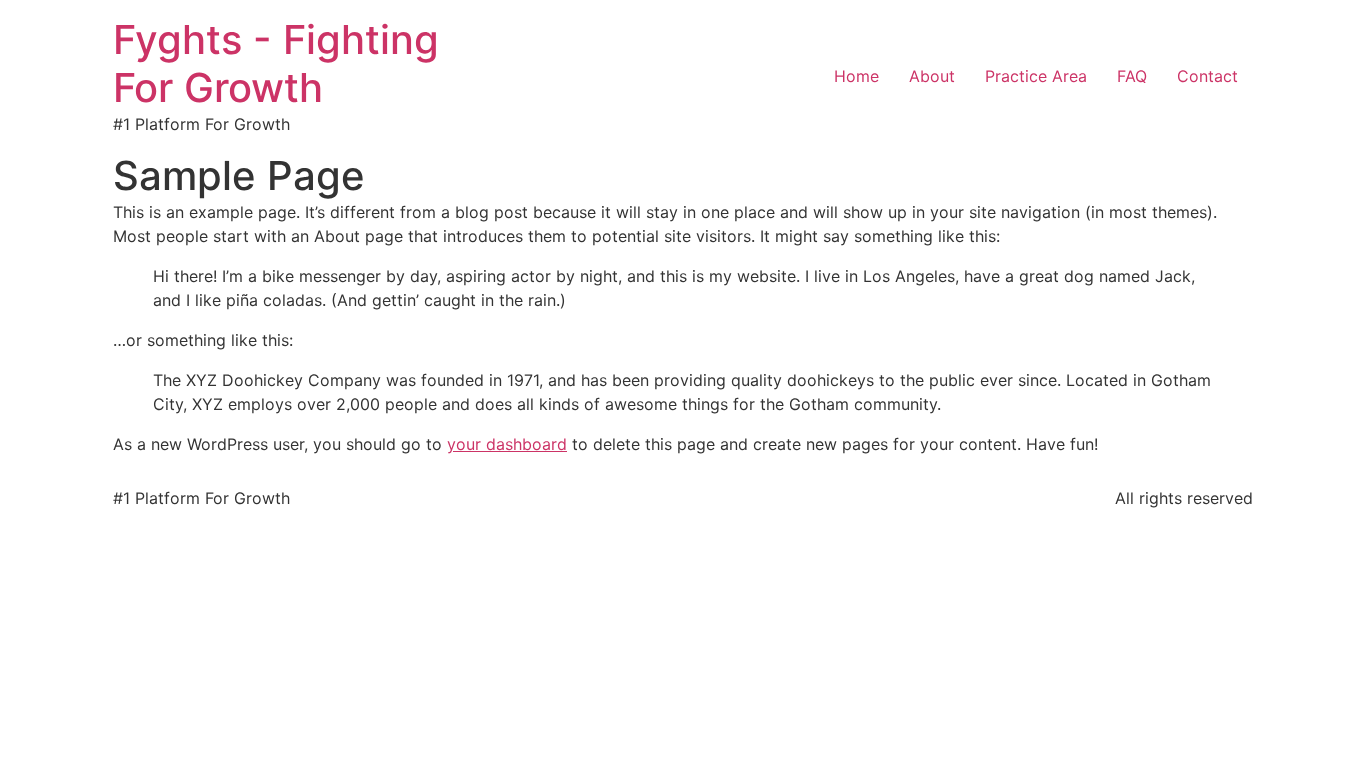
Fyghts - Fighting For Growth (276, 63)
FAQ (1132, 76)
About (932, 76)
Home (856, 76)
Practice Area (1036, 76)
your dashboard (507, 444)
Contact (1207, 76)
